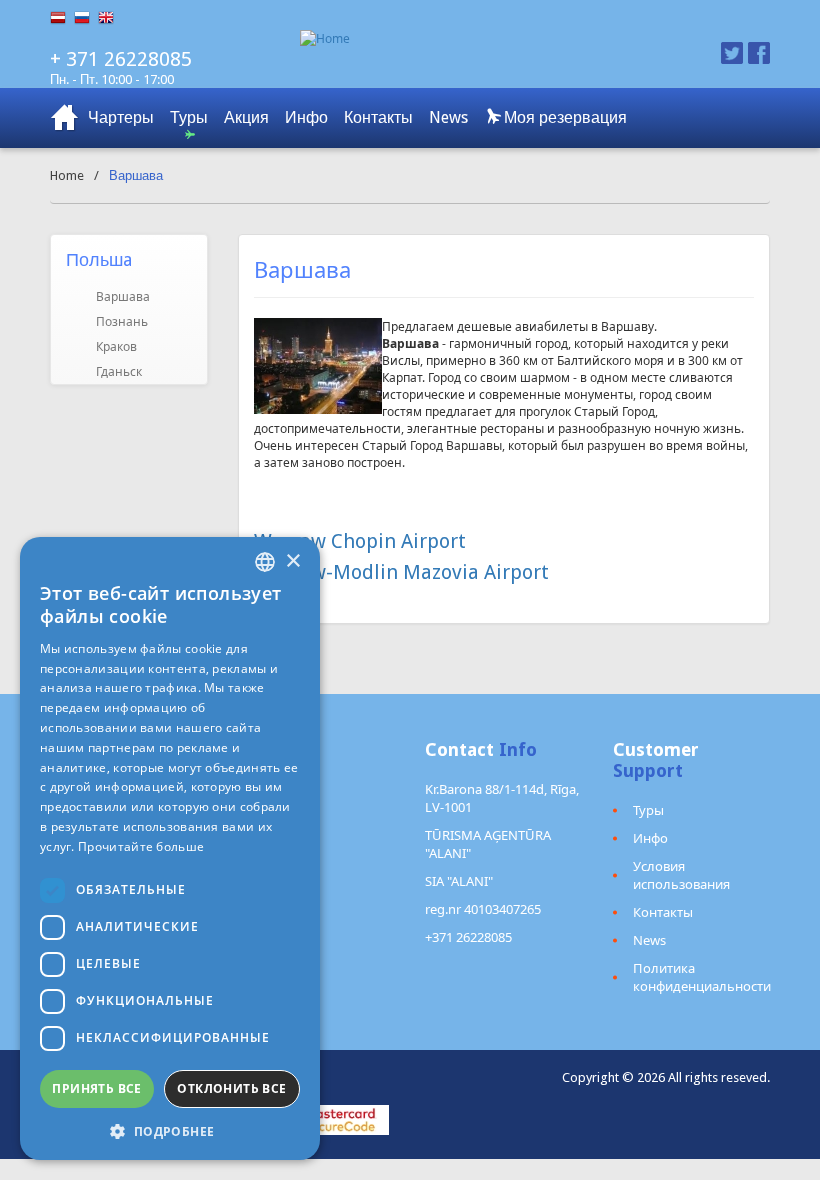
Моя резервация (563, 117)
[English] (110, 18)
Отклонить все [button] (231, 1088)
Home (67, 175)
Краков (116, 346)
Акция (246, 117)
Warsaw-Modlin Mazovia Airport (401, 572)
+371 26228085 (468, 937)
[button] (170, 1130)
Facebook (759, 53)
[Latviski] (62, 18)
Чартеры (121, 117)
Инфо (306, 117)
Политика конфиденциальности (702, 977)
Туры (189, 117)
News (448, 117)
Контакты (378, 117)
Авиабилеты (65, 118)
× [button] (292, 561)
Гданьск (119, 371)
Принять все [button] (96, 1088)
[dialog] (170, 848)
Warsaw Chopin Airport (360, 541)
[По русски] (86, 18)
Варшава (123, 296)
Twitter (732, 53)
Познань (122, 321)
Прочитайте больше (141, 846)
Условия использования (681, 875)
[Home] (472, 38)
